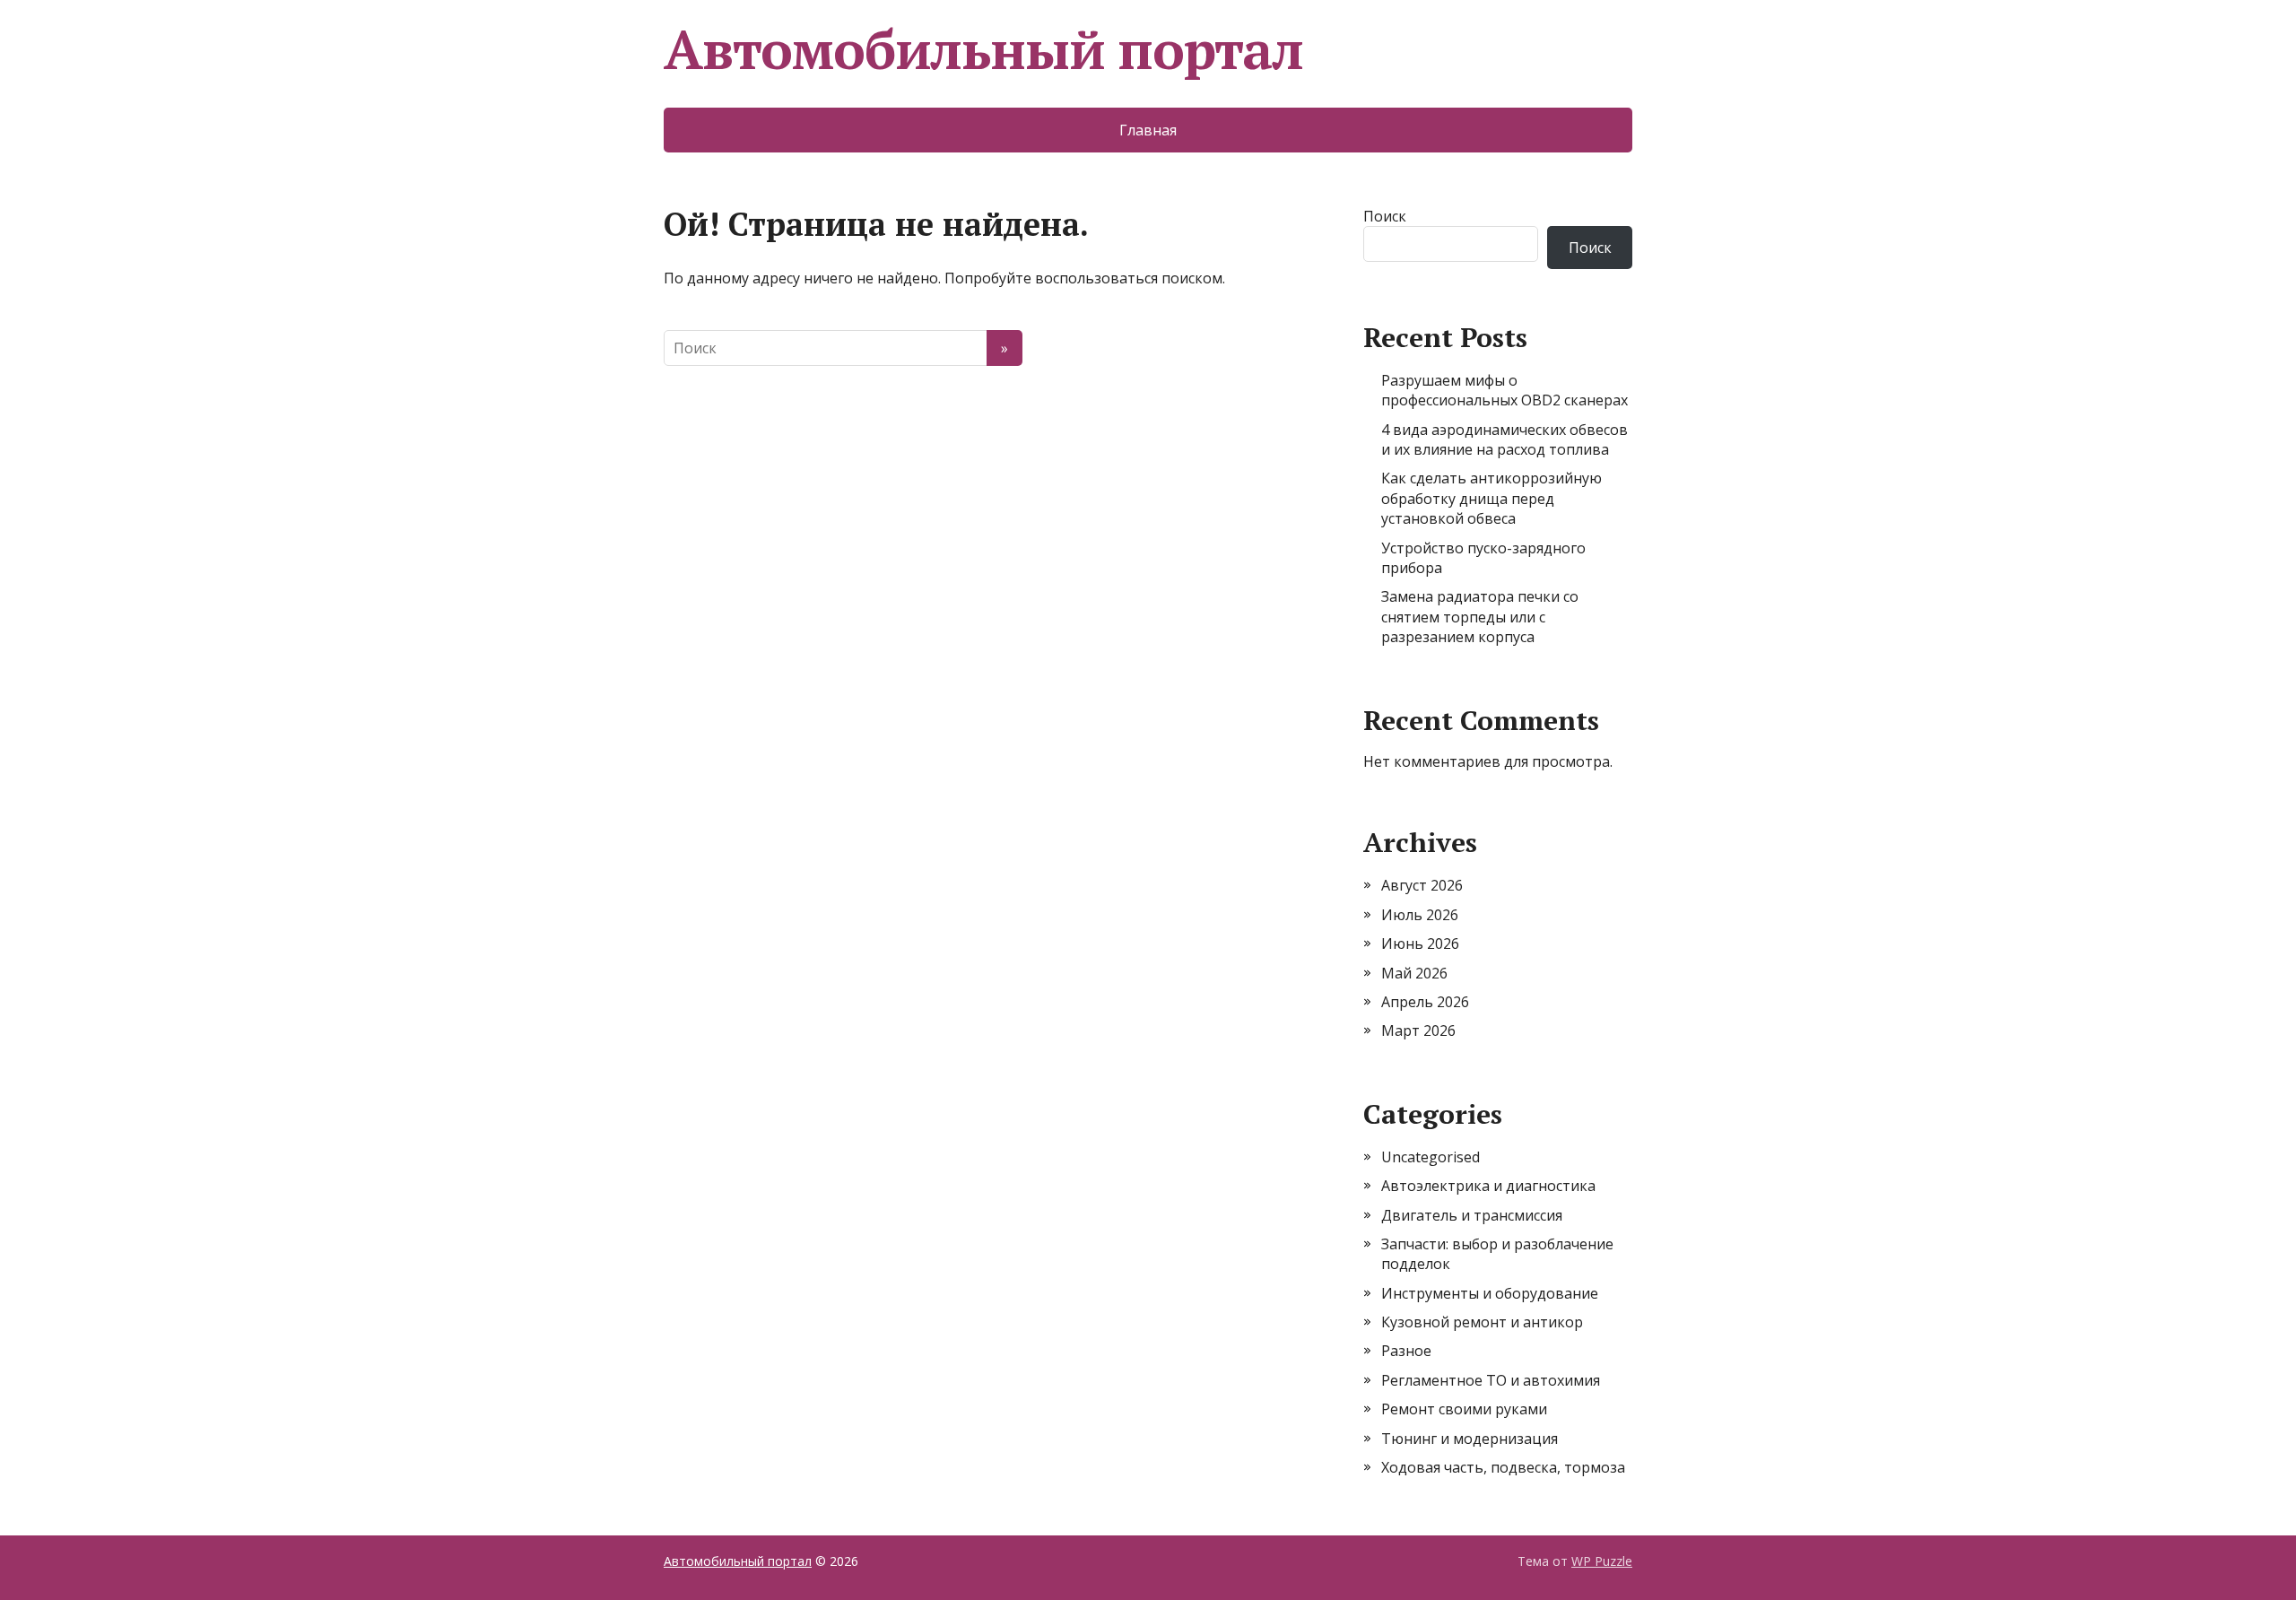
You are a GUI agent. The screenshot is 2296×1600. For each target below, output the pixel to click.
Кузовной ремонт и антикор (1482, 1322)
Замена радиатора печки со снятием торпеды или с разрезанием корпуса (1480, 617)
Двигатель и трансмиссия (1472, 1215)
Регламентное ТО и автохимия (1491, 1380)
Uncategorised (1431, 1157)
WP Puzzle (1602, 1561)
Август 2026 (1422, 885)
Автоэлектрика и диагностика (1488, 1186)
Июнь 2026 (1420, 943)
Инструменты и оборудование (1490, 1293)
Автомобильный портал (983, 49)
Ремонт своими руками (1464, 1409)
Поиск (1385, 216)
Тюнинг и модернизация (1470, 1439)
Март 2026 (1418, 1030)
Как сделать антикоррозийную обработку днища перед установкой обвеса (1492, 498)
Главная (1148, 130)
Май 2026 (1414, 973)
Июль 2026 (1420, 915)
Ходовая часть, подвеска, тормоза (1503, 1467)
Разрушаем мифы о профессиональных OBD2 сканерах (1505, 390)
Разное (1406, 1351)
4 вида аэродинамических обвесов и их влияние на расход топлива (1505, 439)
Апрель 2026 (1425, 1002)
